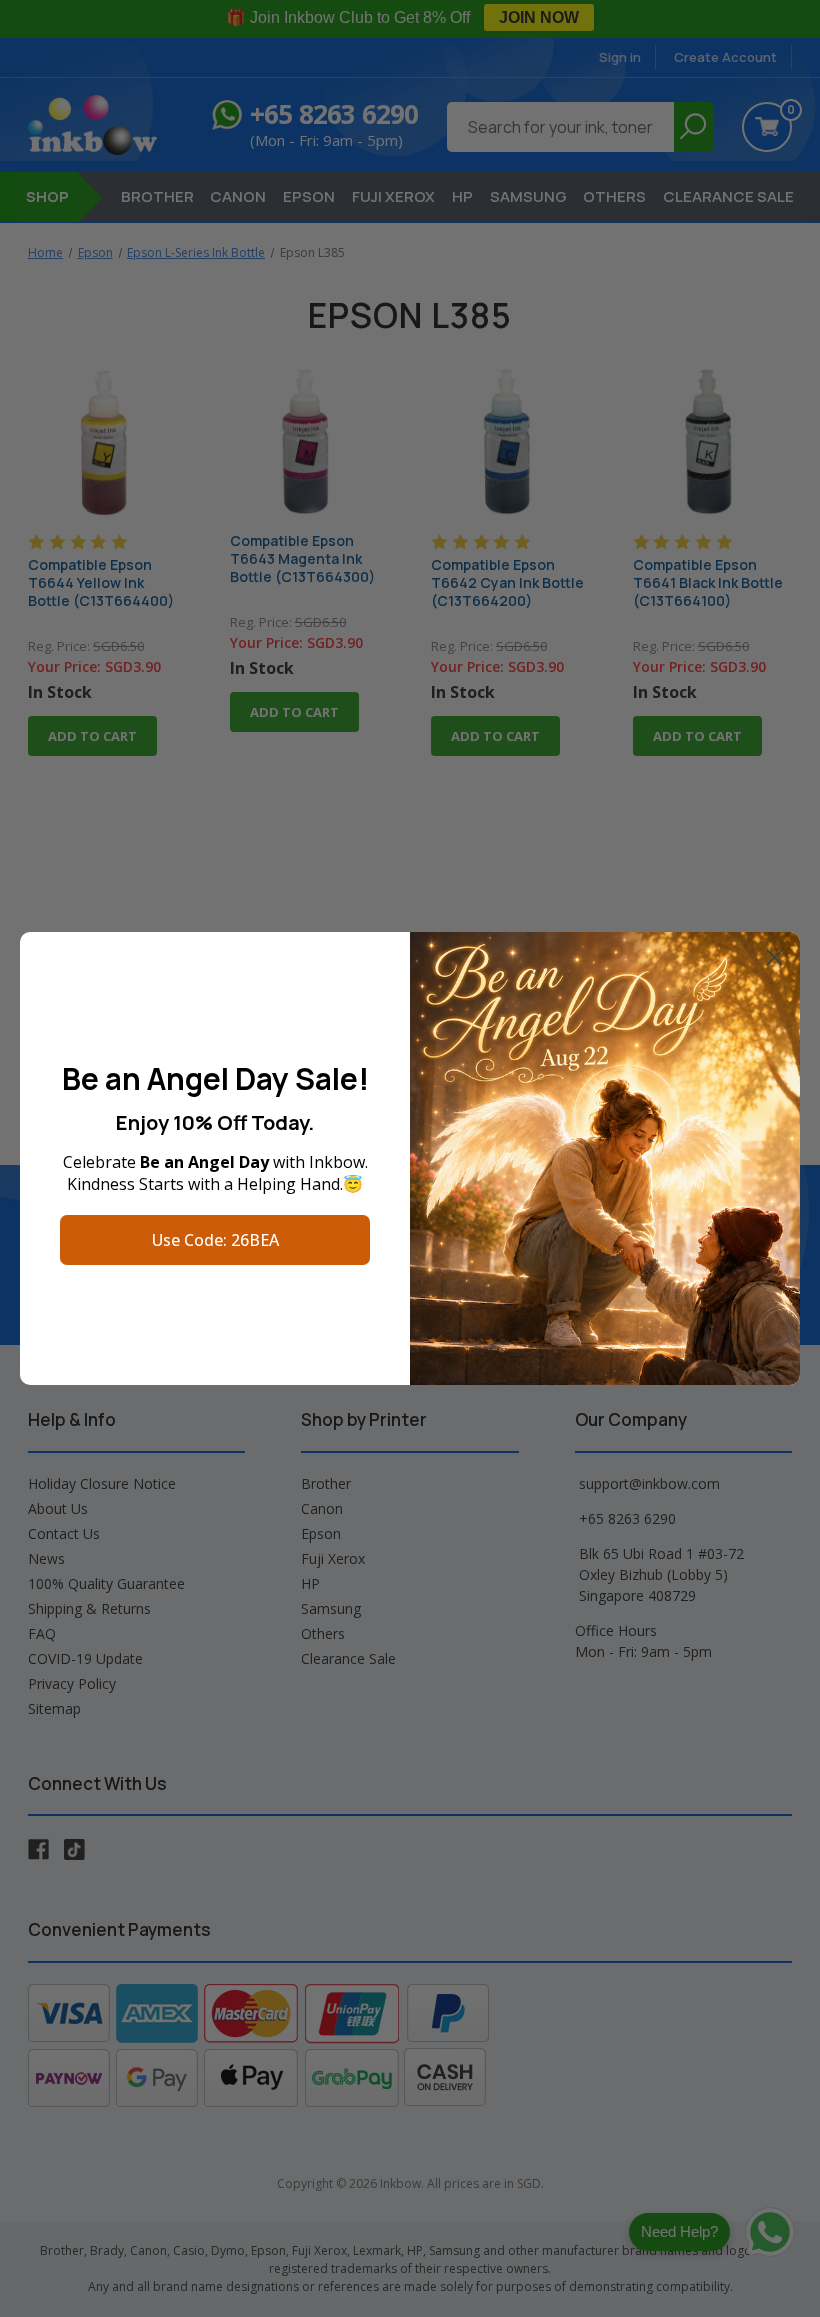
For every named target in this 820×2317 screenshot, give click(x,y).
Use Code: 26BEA (215, 1240)
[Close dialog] (774, 957)
